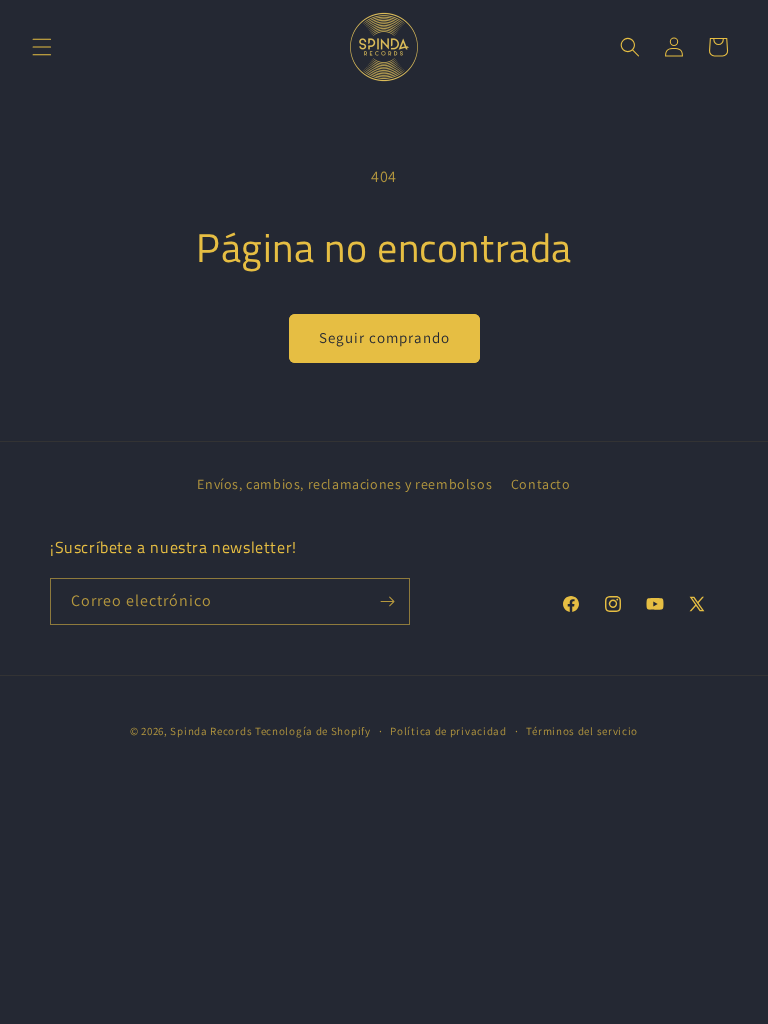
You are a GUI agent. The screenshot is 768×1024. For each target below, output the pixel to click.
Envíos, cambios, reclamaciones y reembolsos (344, 484)
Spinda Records (211, 731)
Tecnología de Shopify (313, 731)
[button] (42, 47)
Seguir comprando (384, 337)
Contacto (541, 484)
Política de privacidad (448, 731)
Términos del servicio (582, 731)
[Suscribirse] (387, 601)
